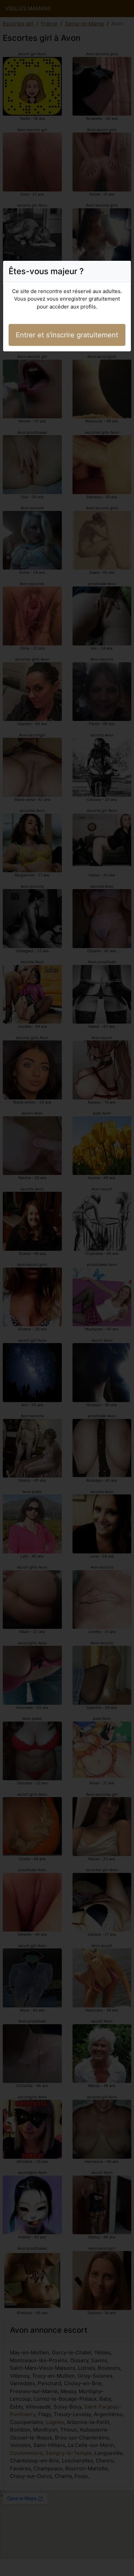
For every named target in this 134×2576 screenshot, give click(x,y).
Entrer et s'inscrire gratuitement (67, 335)
